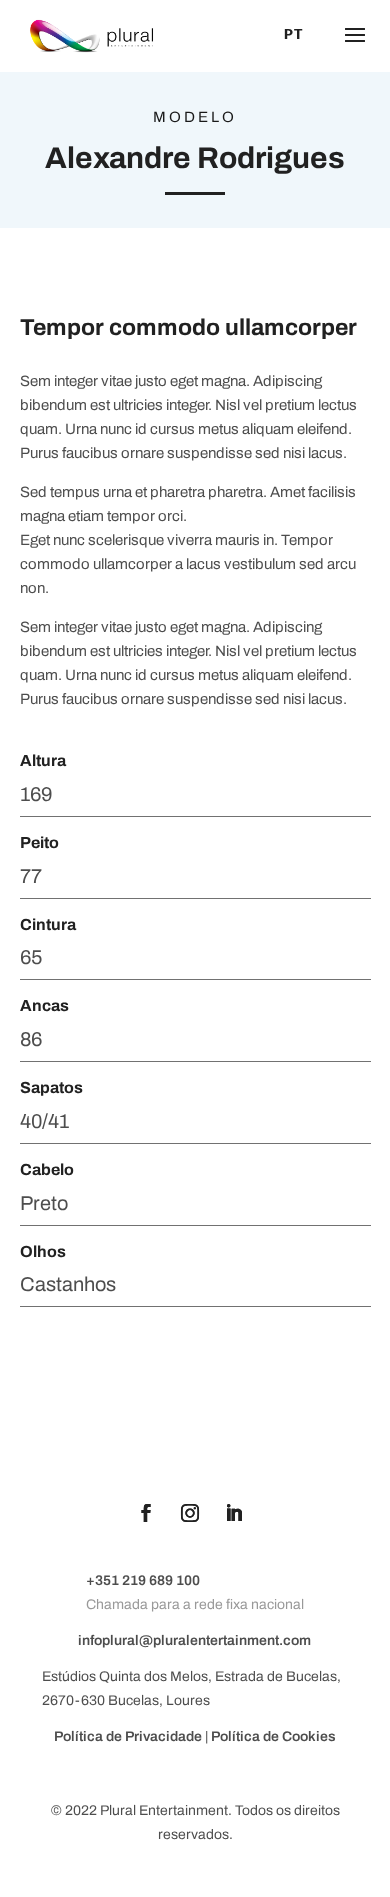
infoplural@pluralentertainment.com (194, 1640)
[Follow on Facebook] (146, 1513)
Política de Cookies (273, 1736)
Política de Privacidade (129, 1736)
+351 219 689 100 (143, 1580)
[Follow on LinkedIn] (234, 1513)
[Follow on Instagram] (190, 1513)
